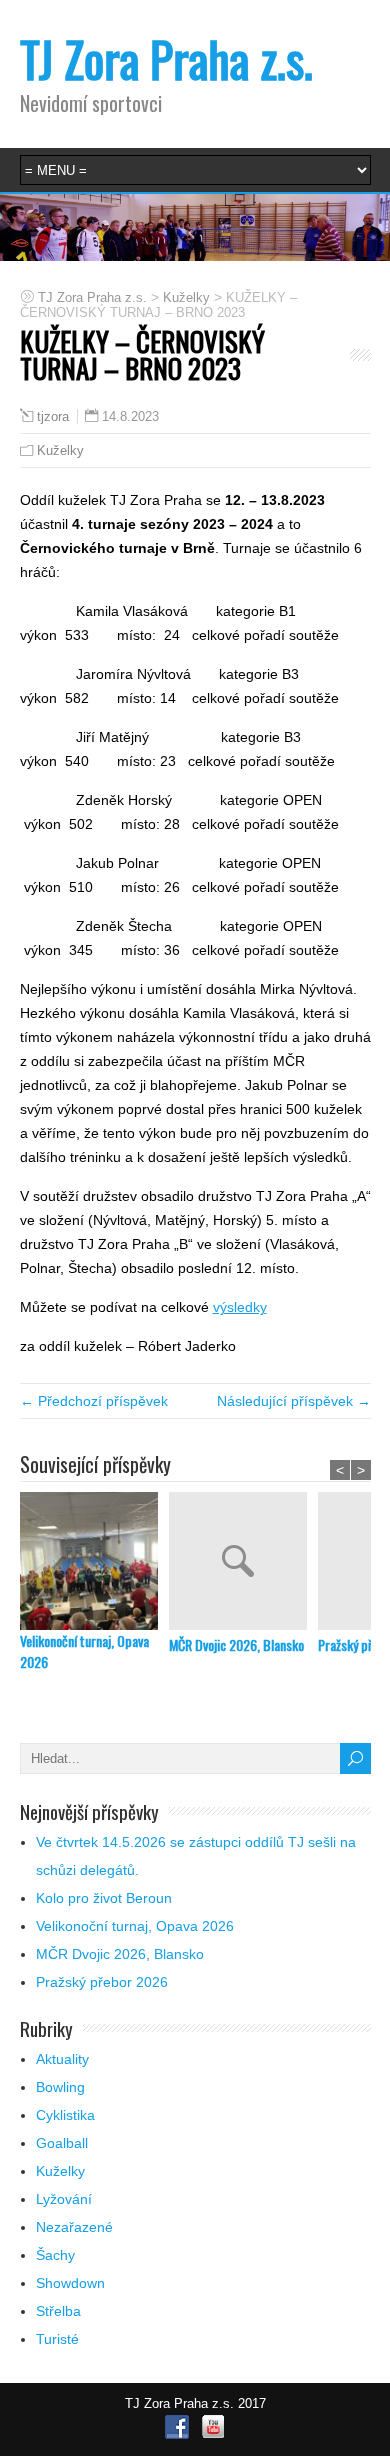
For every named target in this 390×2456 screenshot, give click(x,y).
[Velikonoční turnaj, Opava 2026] (94, 1561)
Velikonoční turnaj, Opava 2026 (84, 1651)
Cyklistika (65, 2115)
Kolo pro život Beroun (104, 1898)
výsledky (240, 1307)
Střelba (58, 2311)
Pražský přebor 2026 (102, 1982)
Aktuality (62, 2059)
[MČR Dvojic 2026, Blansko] (243, 1563)
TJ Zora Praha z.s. (166, 58)
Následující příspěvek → (294, 1401)
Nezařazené (74, 2227)
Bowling (60, 2087)
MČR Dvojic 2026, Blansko (236, 1644)
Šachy (55, 2255)
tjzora (53, 417)
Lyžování (64, 2199)
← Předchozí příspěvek (94, 1401)
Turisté (57, 2339)
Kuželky (60, 450)
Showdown (70, 2283)
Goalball (62, 2143)
